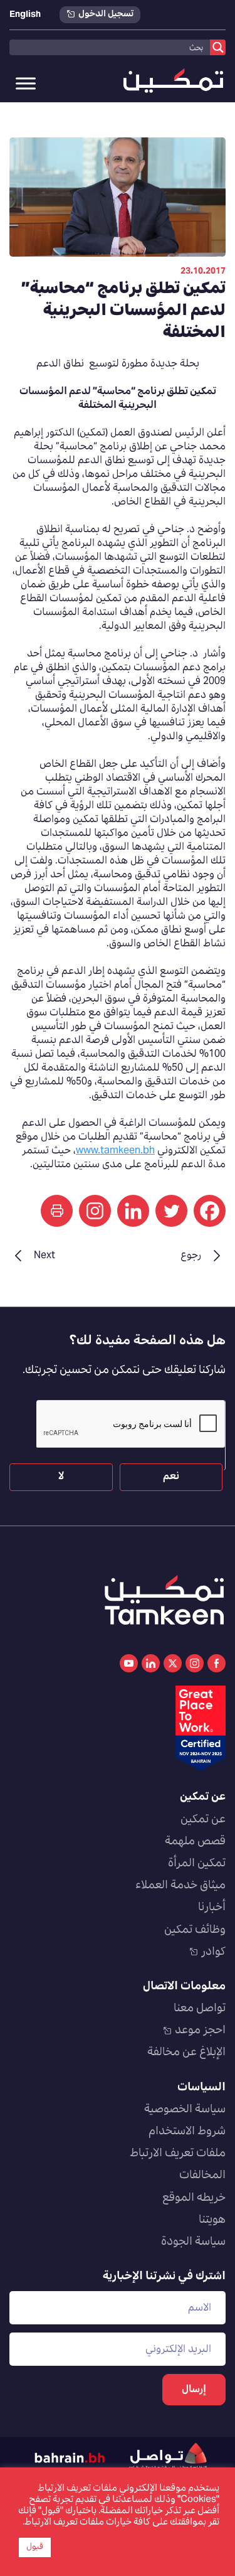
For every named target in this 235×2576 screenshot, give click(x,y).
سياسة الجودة (193, 2242)
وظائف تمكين (195, 1930)
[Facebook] (210, 1211)
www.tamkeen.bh (115, 1151)
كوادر (213, 1952)
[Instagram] (95, 1211)
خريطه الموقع (194, 2198)
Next (44, 1256)
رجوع (191, 1256)
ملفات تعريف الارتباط (178, 2154)
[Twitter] (171, 1211)
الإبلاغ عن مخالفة (186, 2053)
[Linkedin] (133, 1211)
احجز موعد (200, 2031)
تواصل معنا (200, 2009)
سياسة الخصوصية (185, 2110)
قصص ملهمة (195, 1842)
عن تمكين (203, 1820)
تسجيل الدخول (106, 15)
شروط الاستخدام (187, 2132)
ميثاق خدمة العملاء (180, 1886)
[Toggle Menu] (26, 83)
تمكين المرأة (197, 1864)
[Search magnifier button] (218, 47)
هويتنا (212, 2220)
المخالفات (202, 2176)
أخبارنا (212, 1908)
